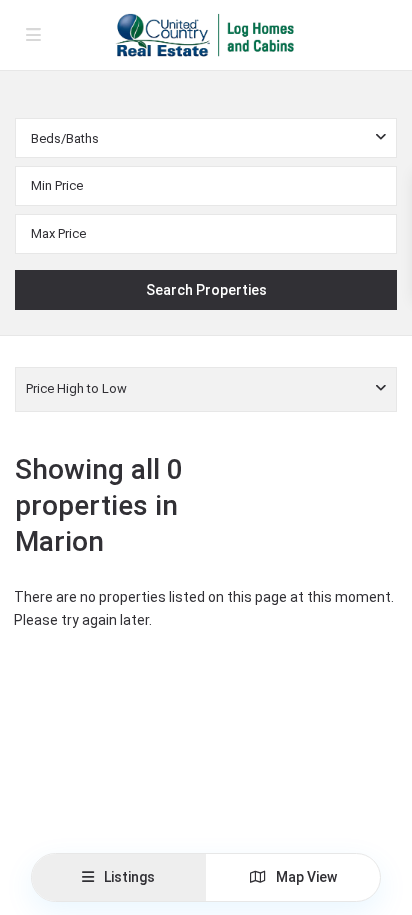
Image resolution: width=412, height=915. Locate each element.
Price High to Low (76, 388)
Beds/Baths (65, 138)
